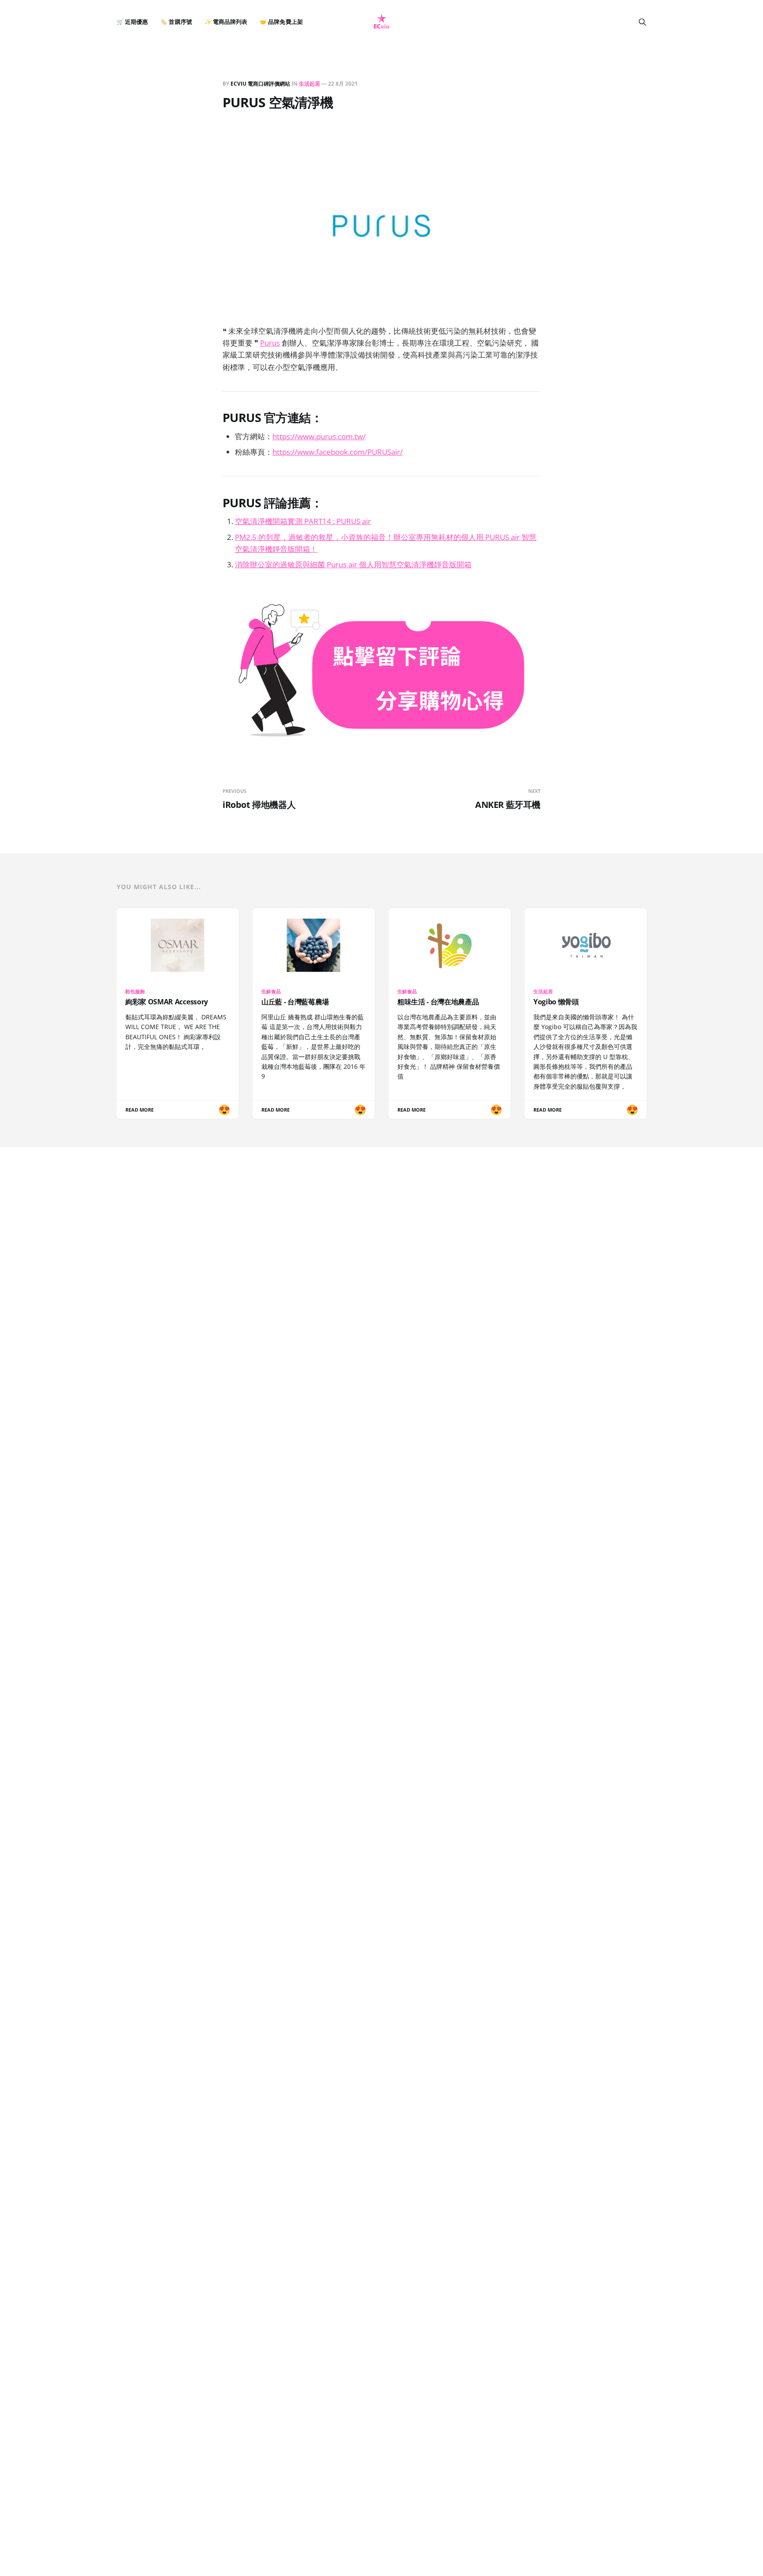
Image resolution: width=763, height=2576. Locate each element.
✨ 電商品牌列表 (226, 22)
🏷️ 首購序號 (176, 22)
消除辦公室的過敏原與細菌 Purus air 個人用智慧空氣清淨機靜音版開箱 (353, 564)
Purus (270, 343)
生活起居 (310, 84)
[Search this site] (642, 22)
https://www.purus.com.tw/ (319, 436)
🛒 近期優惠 (132, 22)
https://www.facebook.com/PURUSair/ (338, 452)
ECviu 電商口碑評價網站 (260, 84)
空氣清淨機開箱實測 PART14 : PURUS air (303, 521)
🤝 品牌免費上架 (281, 22)
